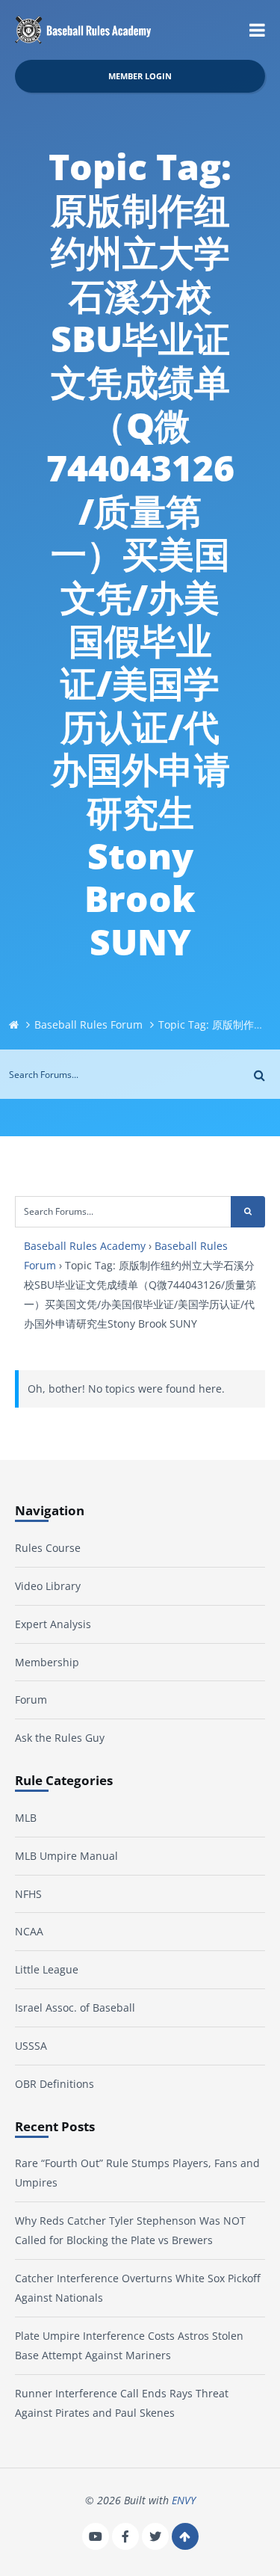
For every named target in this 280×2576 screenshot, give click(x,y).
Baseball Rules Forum (88, 1024)
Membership (47, 1662)
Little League (47, 1969)
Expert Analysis (53, 1624)
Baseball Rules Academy (85, 1246)
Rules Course (48, 1548)
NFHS (28, 1894)
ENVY (184, 2500)
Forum (31, 1700)
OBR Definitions (55, 2084)
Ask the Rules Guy (60, 1738)
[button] (257, 30)
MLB (26, 1818)
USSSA (31, 2046)
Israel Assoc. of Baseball (75, 2008)
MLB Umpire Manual (66, 1856)
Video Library (48, 1586)
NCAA (29, 1931)
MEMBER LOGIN (140, 76)
